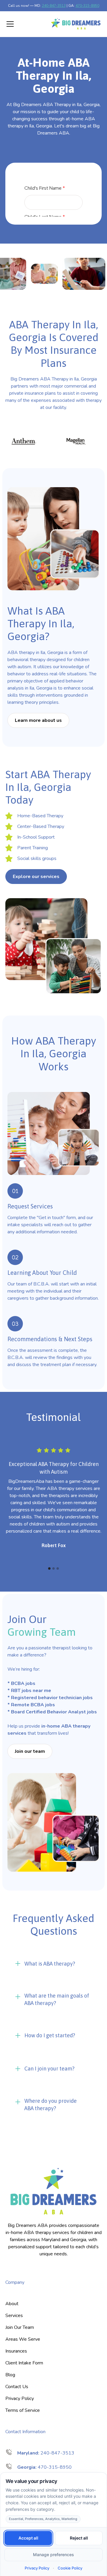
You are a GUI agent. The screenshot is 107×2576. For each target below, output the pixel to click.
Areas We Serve (23, 2339)
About (12, 2304)
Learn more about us (38, 720)
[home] (76, 24)
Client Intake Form (24, 2363)
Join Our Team (20, 2327)
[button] (24, 24)
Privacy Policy (20, 2398)
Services (14, 2316)
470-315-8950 (87, 6)
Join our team (30, 1751)
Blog (10, 2375)
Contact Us (17, 2387)
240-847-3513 (54, 6)
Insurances (16, 2351)
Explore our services (36, 877)
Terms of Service (23, 2410)
